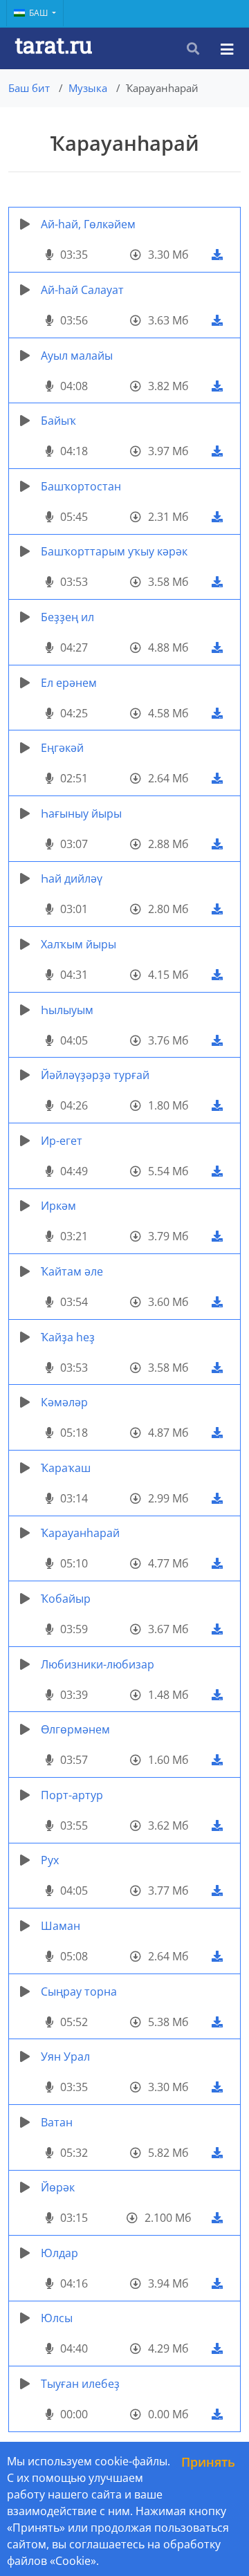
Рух (50, 1860)
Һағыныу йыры (81, 813)
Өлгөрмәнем (75, 1729)
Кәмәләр (64, 1402)
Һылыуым (67, 1010)
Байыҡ (58, 421)
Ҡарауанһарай (80, 1533)
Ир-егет (62, 1141)
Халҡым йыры (79, 944)
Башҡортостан (81, 486)
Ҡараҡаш (66, 1468)
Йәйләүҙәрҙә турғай (95, 1075)
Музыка (88, 88)
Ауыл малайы (77, 356)
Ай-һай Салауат (82, 290)
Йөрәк (58, 2187)
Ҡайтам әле (72, 1271)
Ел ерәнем (69, 683)
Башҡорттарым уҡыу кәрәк (114, 551)
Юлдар (59, 2253)
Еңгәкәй (62, 748)
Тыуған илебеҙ (80, 2384)
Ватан (57, 2122)
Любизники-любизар (98, 1664)
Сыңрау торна (79, 1991)
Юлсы (57, 2318)
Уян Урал (65, 2057)
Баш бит (29, 88)
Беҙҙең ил (67, 617)
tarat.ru (54, 45)
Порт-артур (72, 1795)
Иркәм (58, 1206)
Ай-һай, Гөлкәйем (88, 224)
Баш (39, 13)
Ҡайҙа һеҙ (68, 1337)
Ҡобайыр (66, 1599)
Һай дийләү (72, 878)
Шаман (61, 1926)
